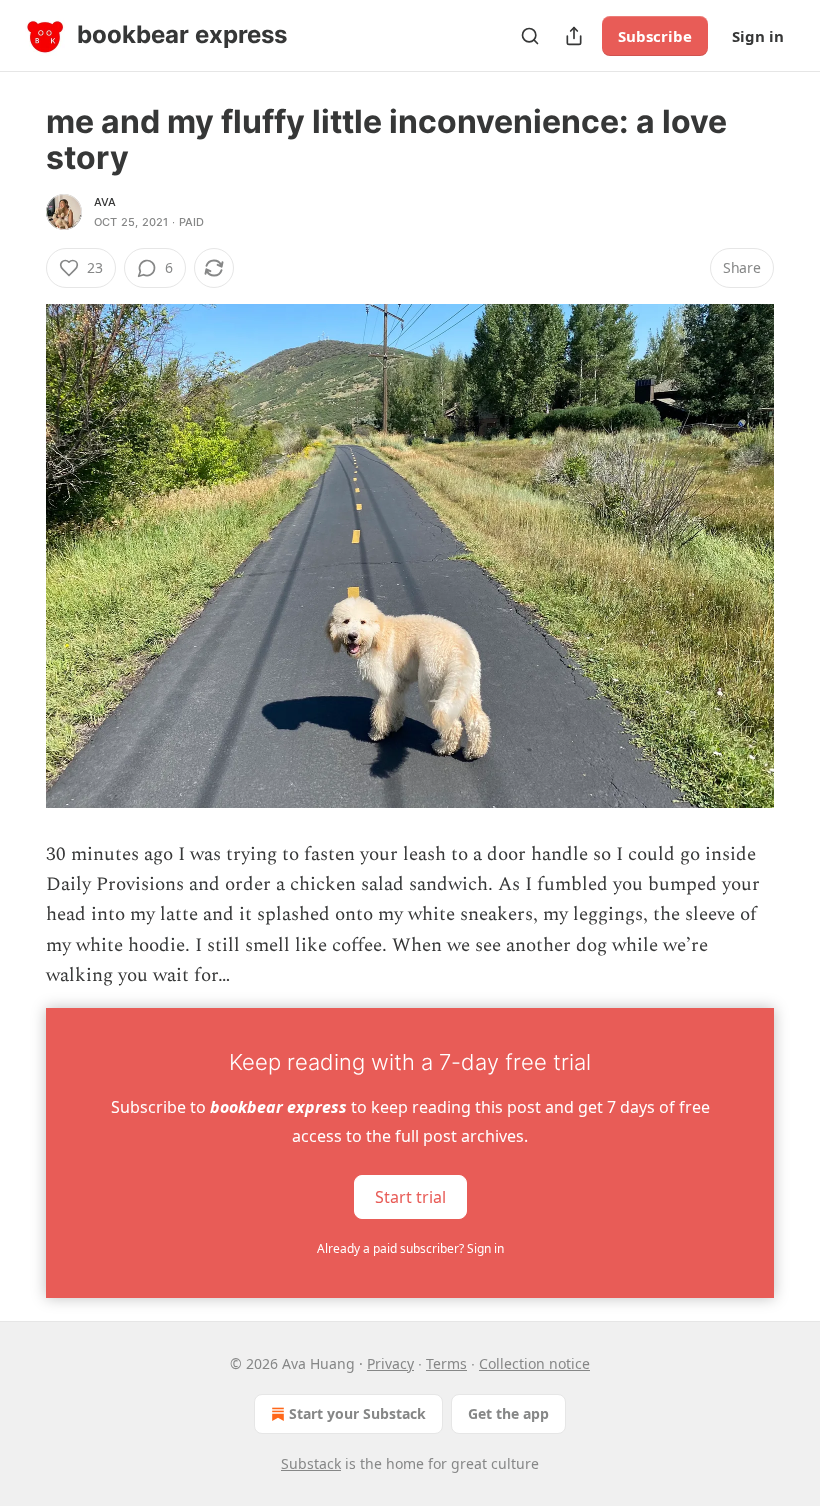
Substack (311, 1463)
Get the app (508, 1413)
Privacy (390, 1363)
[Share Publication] (574, 36)
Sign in (758, 36)
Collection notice (534, 1363)
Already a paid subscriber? (410, 1248)
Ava (105, 202)
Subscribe (655, 36)
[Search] (530, 36)
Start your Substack (357, 1413)
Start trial (410, 1196)
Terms (446, 1363)
